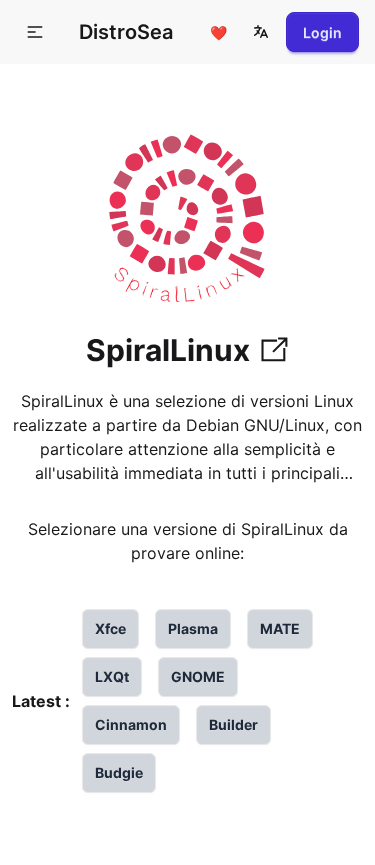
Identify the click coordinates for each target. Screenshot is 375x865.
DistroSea (126, 32)
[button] (261, 32)
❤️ (218, 32)
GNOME (198, 676)
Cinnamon (131, 724)
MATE (280, 628)
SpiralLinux (168, 350)
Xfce (110, 628)
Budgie (119, 772)
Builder (233, 724)
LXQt (112, 676)
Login (322, 32)
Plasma (193, 628)
